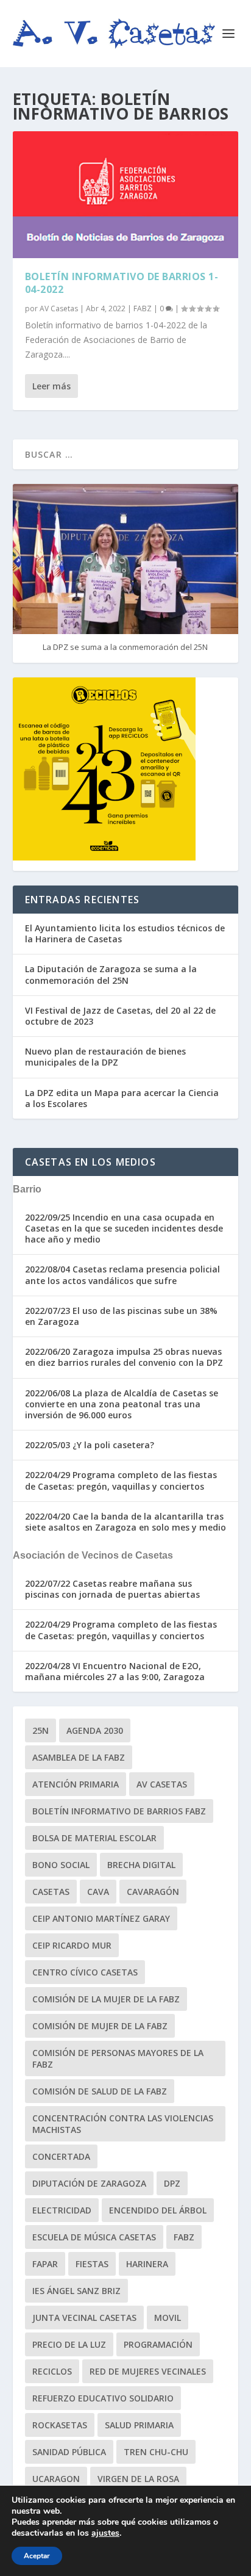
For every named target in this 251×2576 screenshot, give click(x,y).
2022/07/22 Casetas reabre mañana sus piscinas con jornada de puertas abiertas (112, 1589)
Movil (168, 2318)
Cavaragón (153, 1892)
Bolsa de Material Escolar (94, 1838)
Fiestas (92, 2264)
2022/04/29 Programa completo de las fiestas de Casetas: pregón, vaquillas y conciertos (121, 1480)
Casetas (51, 1892)
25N (41, 1730)
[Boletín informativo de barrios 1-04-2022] (126, 195)
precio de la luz (69, 2344)
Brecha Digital (141, 1865)
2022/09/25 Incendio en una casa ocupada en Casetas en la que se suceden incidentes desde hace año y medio (124, 1228)
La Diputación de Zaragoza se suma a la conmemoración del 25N (111, 974)
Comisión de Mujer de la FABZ (100, 2026)
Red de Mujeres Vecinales (148, 2371)
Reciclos (52, 2371)
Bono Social (61, 1865)
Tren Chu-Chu (156, 2452)
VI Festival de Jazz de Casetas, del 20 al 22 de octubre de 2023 (120, 1016)
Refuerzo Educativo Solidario (103, 2398)
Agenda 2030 (95, 1730)
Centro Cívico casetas (85, 1972)
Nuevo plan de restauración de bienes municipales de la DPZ (105, 1057)
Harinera (147, 2264)
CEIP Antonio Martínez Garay (101, 1918)
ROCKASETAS (60, 2425)
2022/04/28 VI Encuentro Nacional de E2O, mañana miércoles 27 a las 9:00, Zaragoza (115, 1671)
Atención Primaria (76, 1784)
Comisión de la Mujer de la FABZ (106, 1999)
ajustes (105, 2533)
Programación (158, 2344)
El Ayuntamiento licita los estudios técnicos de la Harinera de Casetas (125, 933)
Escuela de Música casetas (94, 2237)
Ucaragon (56, 2479)
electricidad (62, 2210)
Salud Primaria (139, 2425)
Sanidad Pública (69, 2452)
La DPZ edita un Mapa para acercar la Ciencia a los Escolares (122, 1098)
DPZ (172, 2183)
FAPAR (45, 2264)
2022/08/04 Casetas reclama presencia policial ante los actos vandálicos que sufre (122, 1275)
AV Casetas (59, 308)
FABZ (143, 308)
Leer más (51, 386)
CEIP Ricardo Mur (72, 1945)
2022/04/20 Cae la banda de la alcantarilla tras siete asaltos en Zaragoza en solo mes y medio (125, 1522)
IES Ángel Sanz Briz (76, 2291)
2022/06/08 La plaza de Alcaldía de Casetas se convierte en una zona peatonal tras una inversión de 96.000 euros (122, 1404)
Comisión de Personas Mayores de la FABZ (118, 2058)
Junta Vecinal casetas (84, 2318)
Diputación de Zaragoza (89, 2183)
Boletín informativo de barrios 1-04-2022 (122, 283)
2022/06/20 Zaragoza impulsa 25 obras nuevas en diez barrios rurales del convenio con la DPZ (124, 1357)
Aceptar (37, 2556)
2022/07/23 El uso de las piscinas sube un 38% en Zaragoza (121, 1316)
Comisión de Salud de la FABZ (100, 2091)
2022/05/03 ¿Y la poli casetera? (90, 1445)
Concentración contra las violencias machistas (123, 2124)
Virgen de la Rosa (138, 2479)
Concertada (61, 2156)
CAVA (98, 1892)
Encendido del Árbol (158, 2210)
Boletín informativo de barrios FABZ (119, 1811)
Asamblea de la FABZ (79, 1757)
